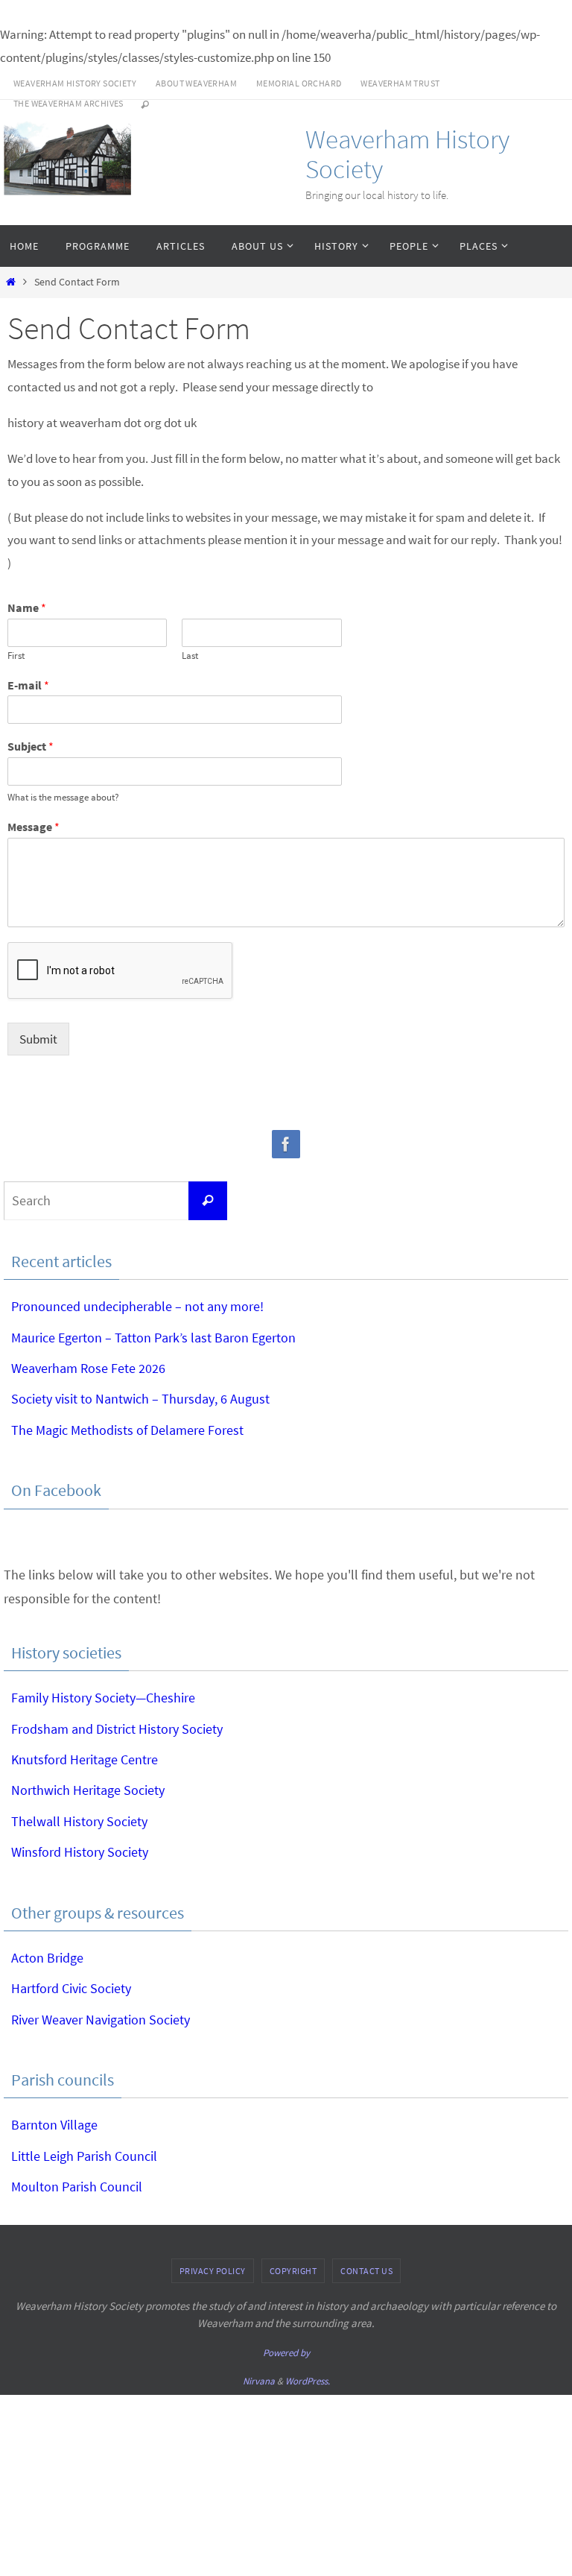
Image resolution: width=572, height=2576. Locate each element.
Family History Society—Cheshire (103, 1698)
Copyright (293, 2271)
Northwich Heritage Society (88, 1790)
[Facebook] (286, 1145)
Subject (31, 746)
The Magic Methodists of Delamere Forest (127, 1430)
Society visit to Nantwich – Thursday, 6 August (140, 1399)
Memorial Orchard (299, 83)
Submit (38, 1039)
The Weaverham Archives (69, 103)
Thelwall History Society (79, 1821)
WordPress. (308, 2381)
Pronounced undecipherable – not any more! (137, 1306)
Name (27, 607)
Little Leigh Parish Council (84, 2156)
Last (190, 656)
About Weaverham (196, 83)
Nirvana (259, 2381)
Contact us (366, 2271)
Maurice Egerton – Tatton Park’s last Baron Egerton (153, 1338)
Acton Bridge (47, 1958)
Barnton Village (54, 2125)
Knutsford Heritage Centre (85, 1759)
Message (34, 827)
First (16, 656)
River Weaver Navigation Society (101, 2020)
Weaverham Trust (400, 83)
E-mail (28, 685)
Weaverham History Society (75, 83)
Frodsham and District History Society (117, 1729)
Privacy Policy (213, 2271)
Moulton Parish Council (77, 2187)
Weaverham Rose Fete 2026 (88, 1368)
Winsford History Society (80, 1852)
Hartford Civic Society (71, 1988)
